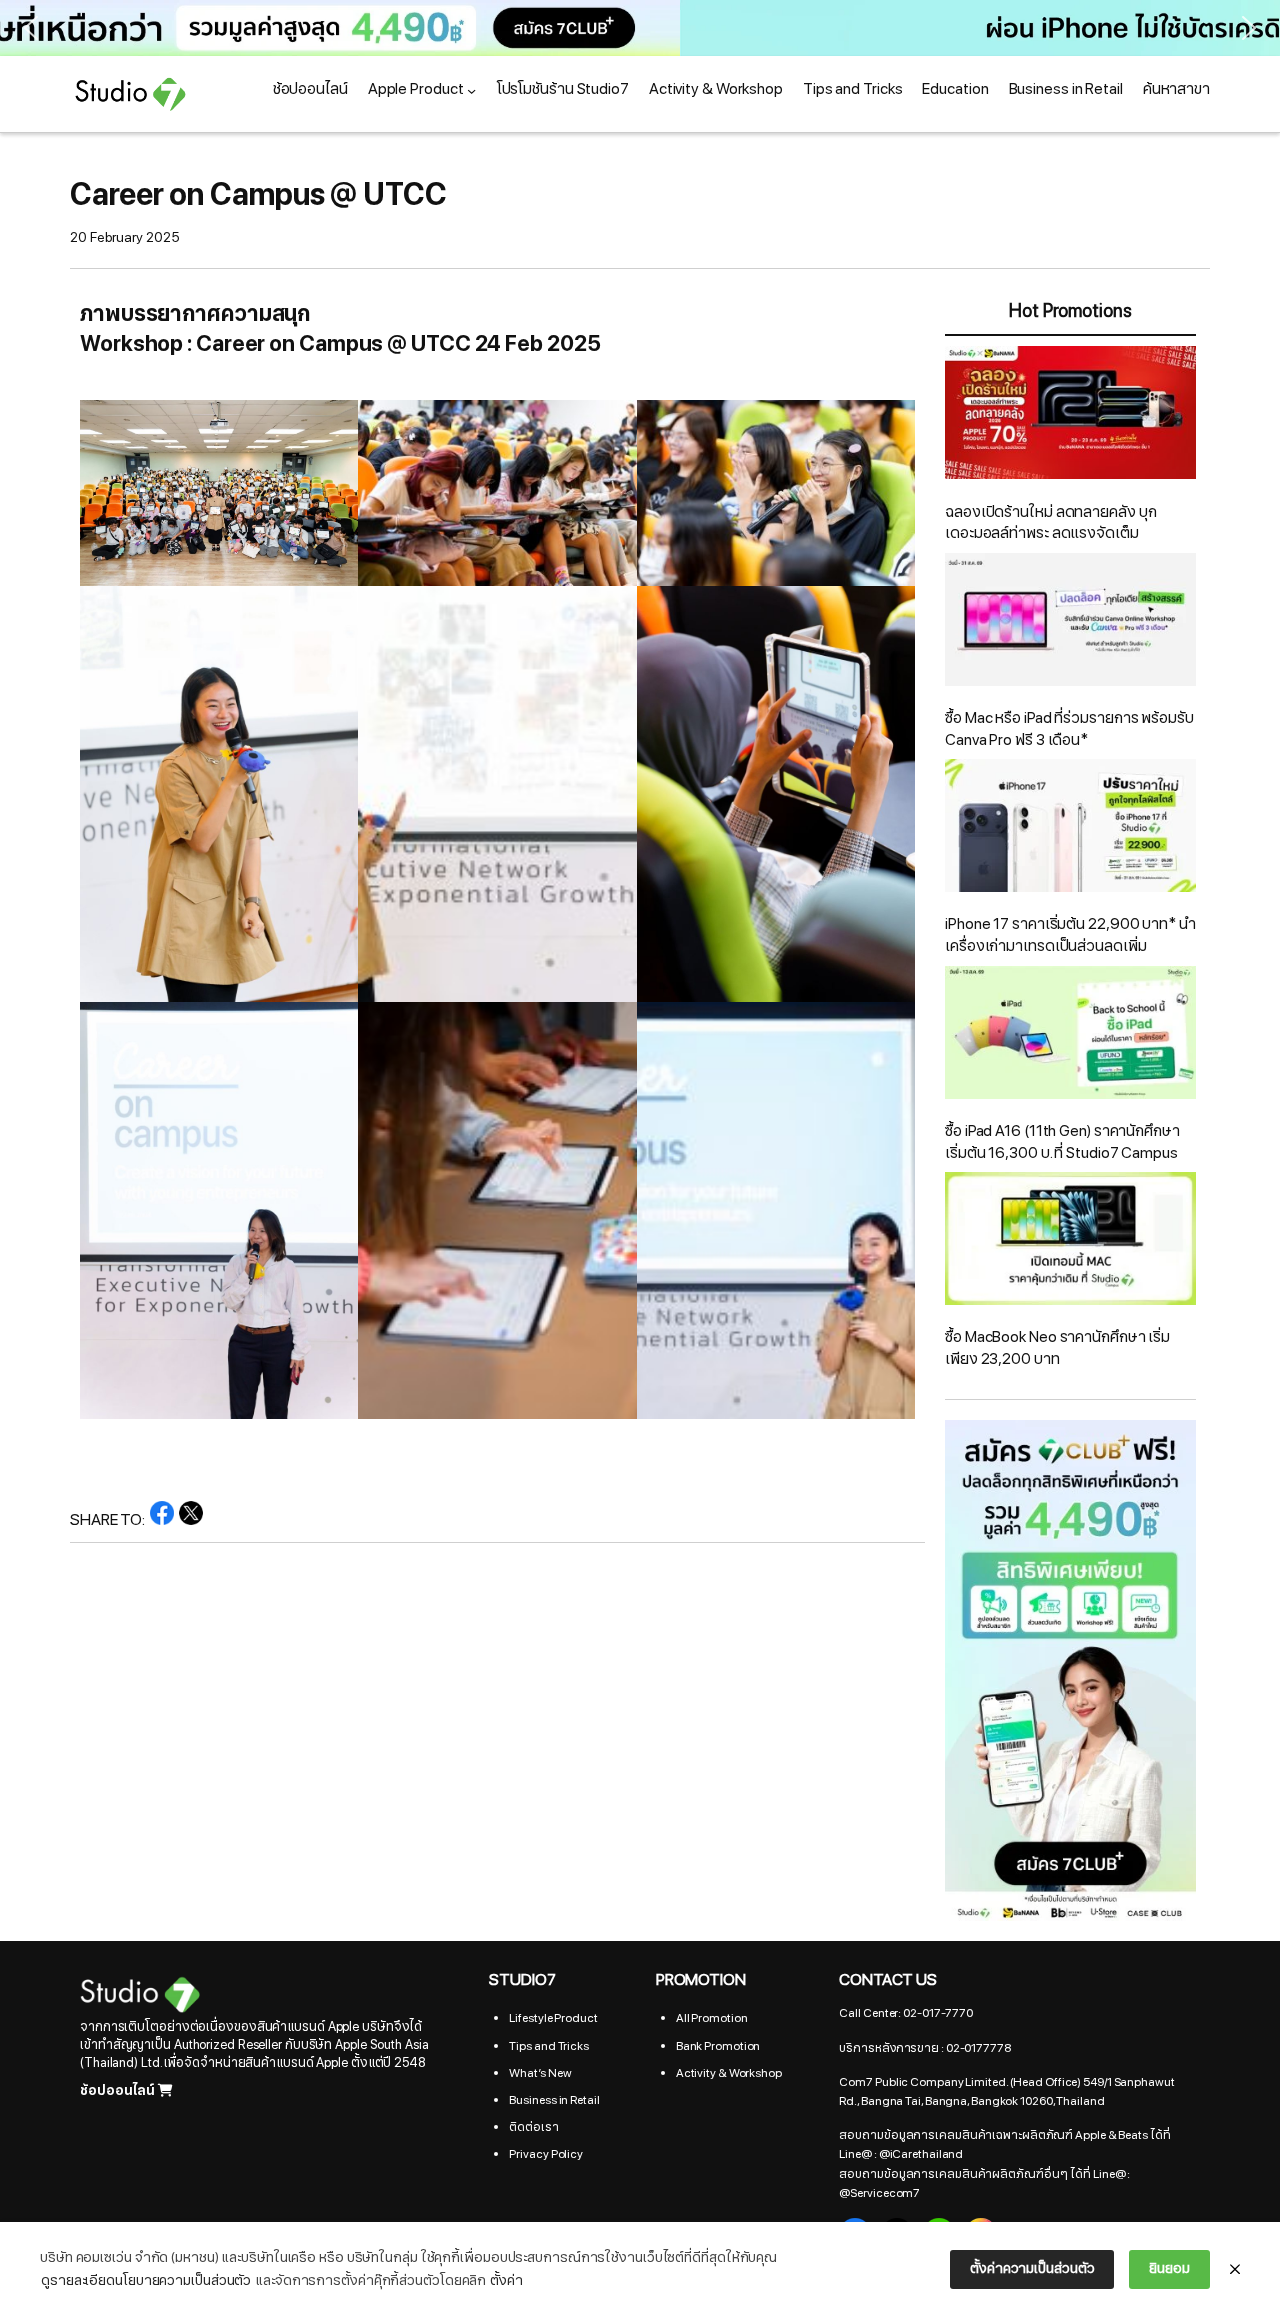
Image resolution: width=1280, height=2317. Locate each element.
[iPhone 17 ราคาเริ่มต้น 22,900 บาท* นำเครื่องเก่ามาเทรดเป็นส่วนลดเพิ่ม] (1070, 829)
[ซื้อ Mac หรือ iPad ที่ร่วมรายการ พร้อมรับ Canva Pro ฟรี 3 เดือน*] (1070, 623)
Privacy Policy (546, 2154)
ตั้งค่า (506, 2280)
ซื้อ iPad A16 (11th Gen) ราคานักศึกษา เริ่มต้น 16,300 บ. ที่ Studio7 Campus (1062, 1142)
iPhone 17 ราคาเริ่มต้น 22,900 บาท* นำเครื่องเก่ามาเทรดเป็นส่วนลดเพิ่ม (1070, 935)
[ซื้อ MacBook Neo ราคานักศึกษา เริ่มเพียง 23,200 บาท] (1070, 1242)
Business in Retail (554, 2100)
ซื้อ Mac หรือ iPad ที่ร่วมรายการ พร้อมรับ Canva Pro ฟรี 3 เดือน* (1069, 729)
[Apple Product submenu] (471, 90)
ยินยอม (1169, 2268)
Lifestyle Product (553, 2018)
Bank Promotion (718, 2046)
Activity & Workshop (729, 2073)
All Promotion (712, 2018)
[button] (640, 28)
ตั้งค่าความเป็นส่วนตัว (1032, 2268)
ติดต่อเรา (533, 2127)
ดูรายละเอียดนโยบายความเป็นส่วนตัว (146, 2280)
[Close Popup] (1235, 2270)
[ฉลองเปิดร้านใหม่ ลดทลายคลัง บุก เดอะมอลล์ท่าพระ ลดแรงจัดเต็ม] (1070, 416)
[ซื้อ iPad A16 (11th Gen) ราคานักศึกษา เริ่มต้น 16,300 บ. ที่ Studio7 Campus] (1070, 1036)
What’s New (540, 2073)
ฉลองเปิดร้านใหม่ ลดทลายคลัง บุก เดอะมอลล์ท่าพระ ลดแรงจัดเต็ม (1050, 523)
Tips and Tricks (549, 2046)
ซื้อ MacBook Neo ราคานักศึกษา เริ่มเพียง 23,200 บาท (1057, 1348)
